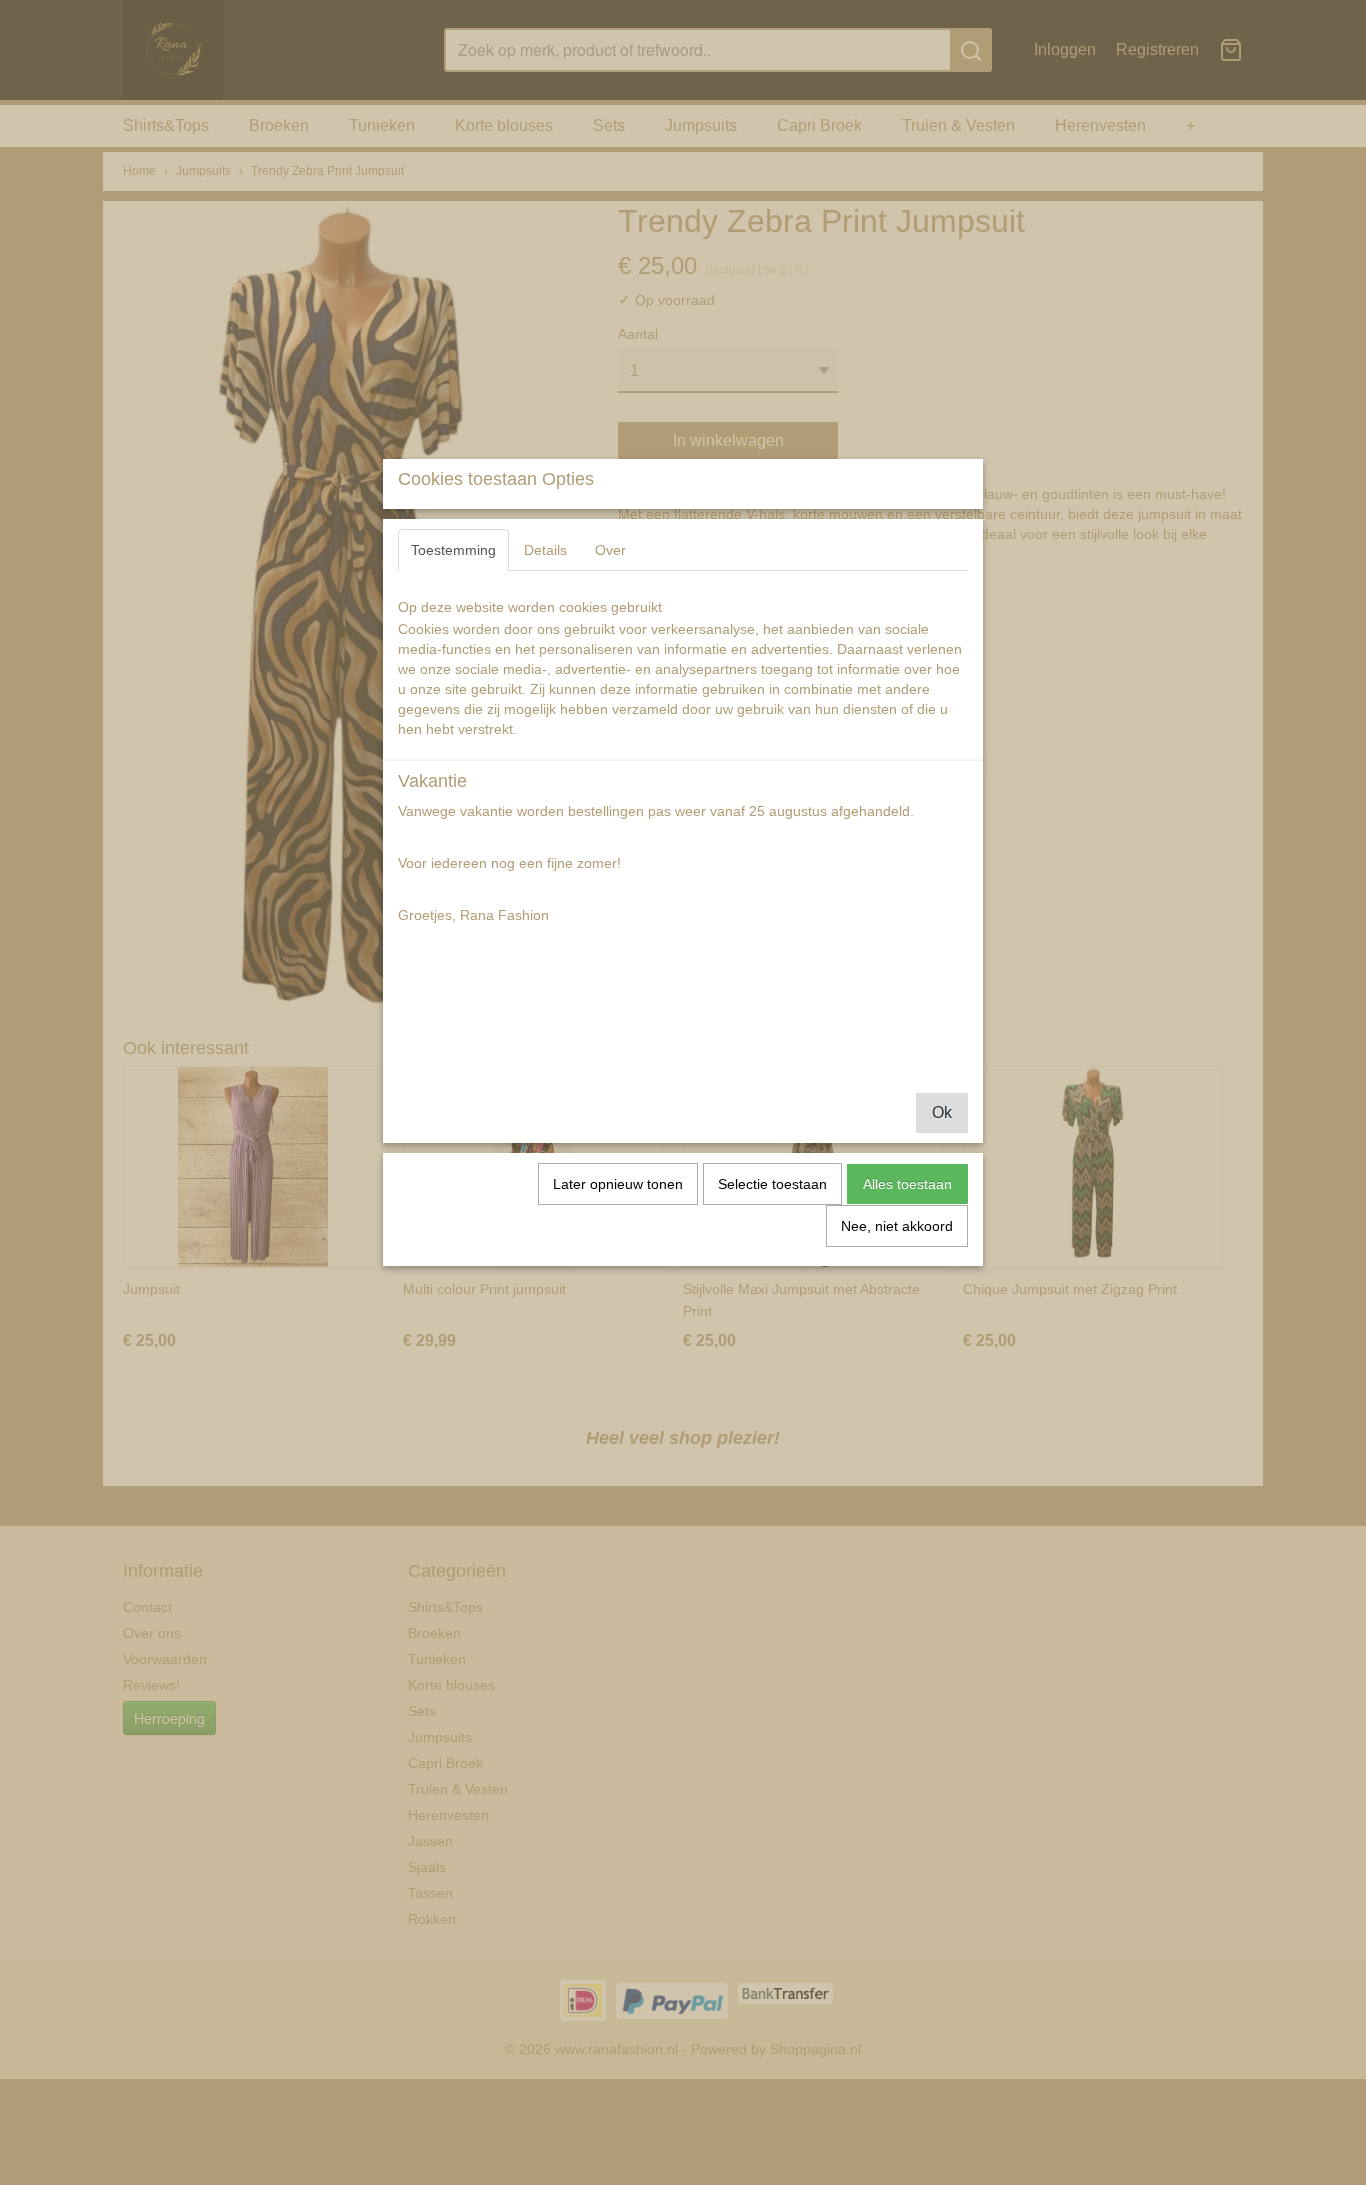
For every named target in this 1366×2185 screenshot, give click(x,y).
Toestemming (453, 550)
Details (545, 550)
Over (610, 550)
